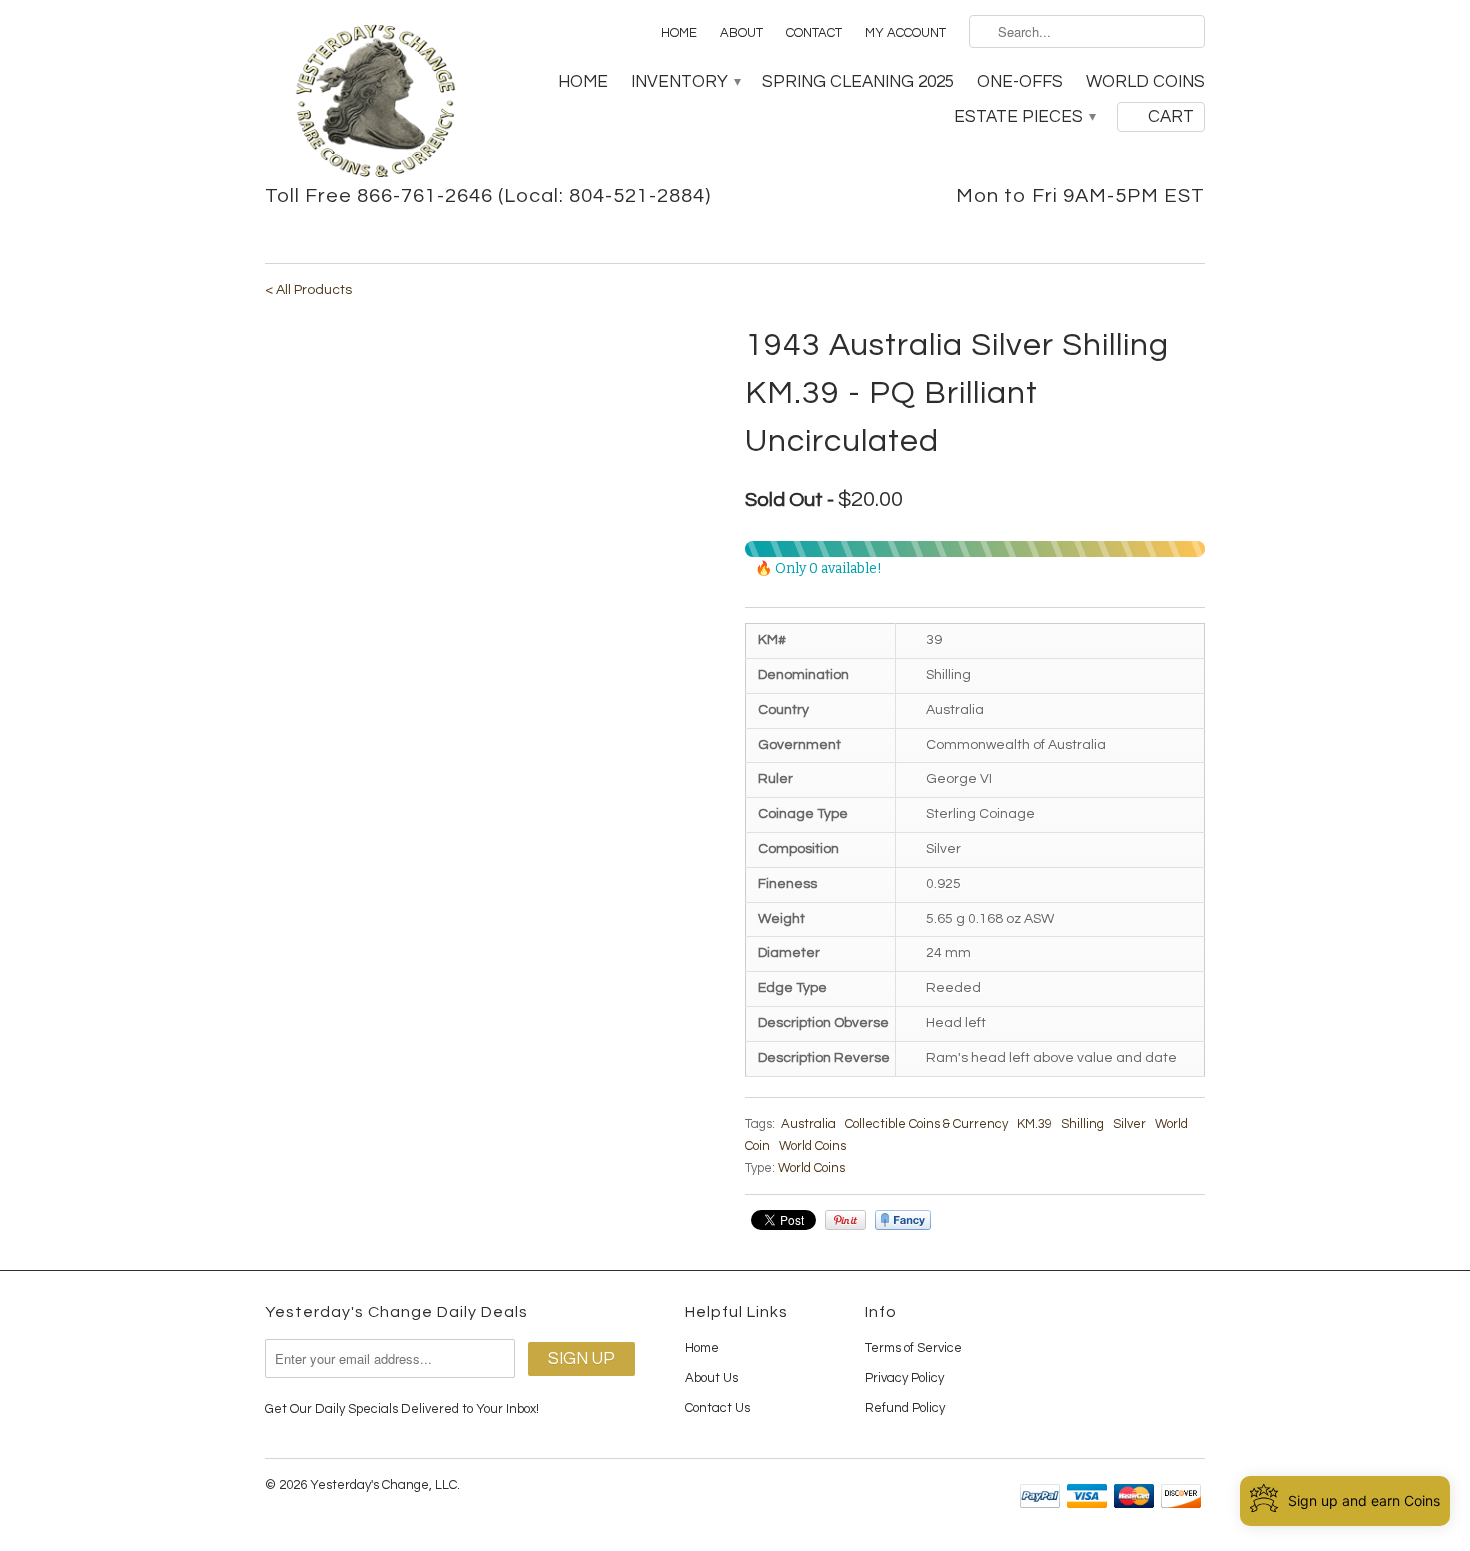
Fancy (903, 1220)
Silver (1129, 1124)
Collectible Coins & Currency (926, 1124)
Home (679, 33)
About (741, 33)
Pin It (845, 1220)
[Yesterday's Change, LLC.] (375, 103)
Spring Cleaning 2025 (858, 82)
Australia (808, 1124)
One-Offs (1020, 82)
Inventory (685, 82)
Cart (1171, 117)
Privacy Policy (904, 1378)
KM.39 (1034, 1124)
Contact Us (717, 1408)
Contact (814, 33)
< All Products (308, 290)
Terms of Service (913, 1348)
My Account (905, 33)
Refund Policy (905, 1408)
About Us (711, 1378)
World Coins (1145, 82)
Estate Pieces (1024, 117)
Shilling (1082, 1124)
